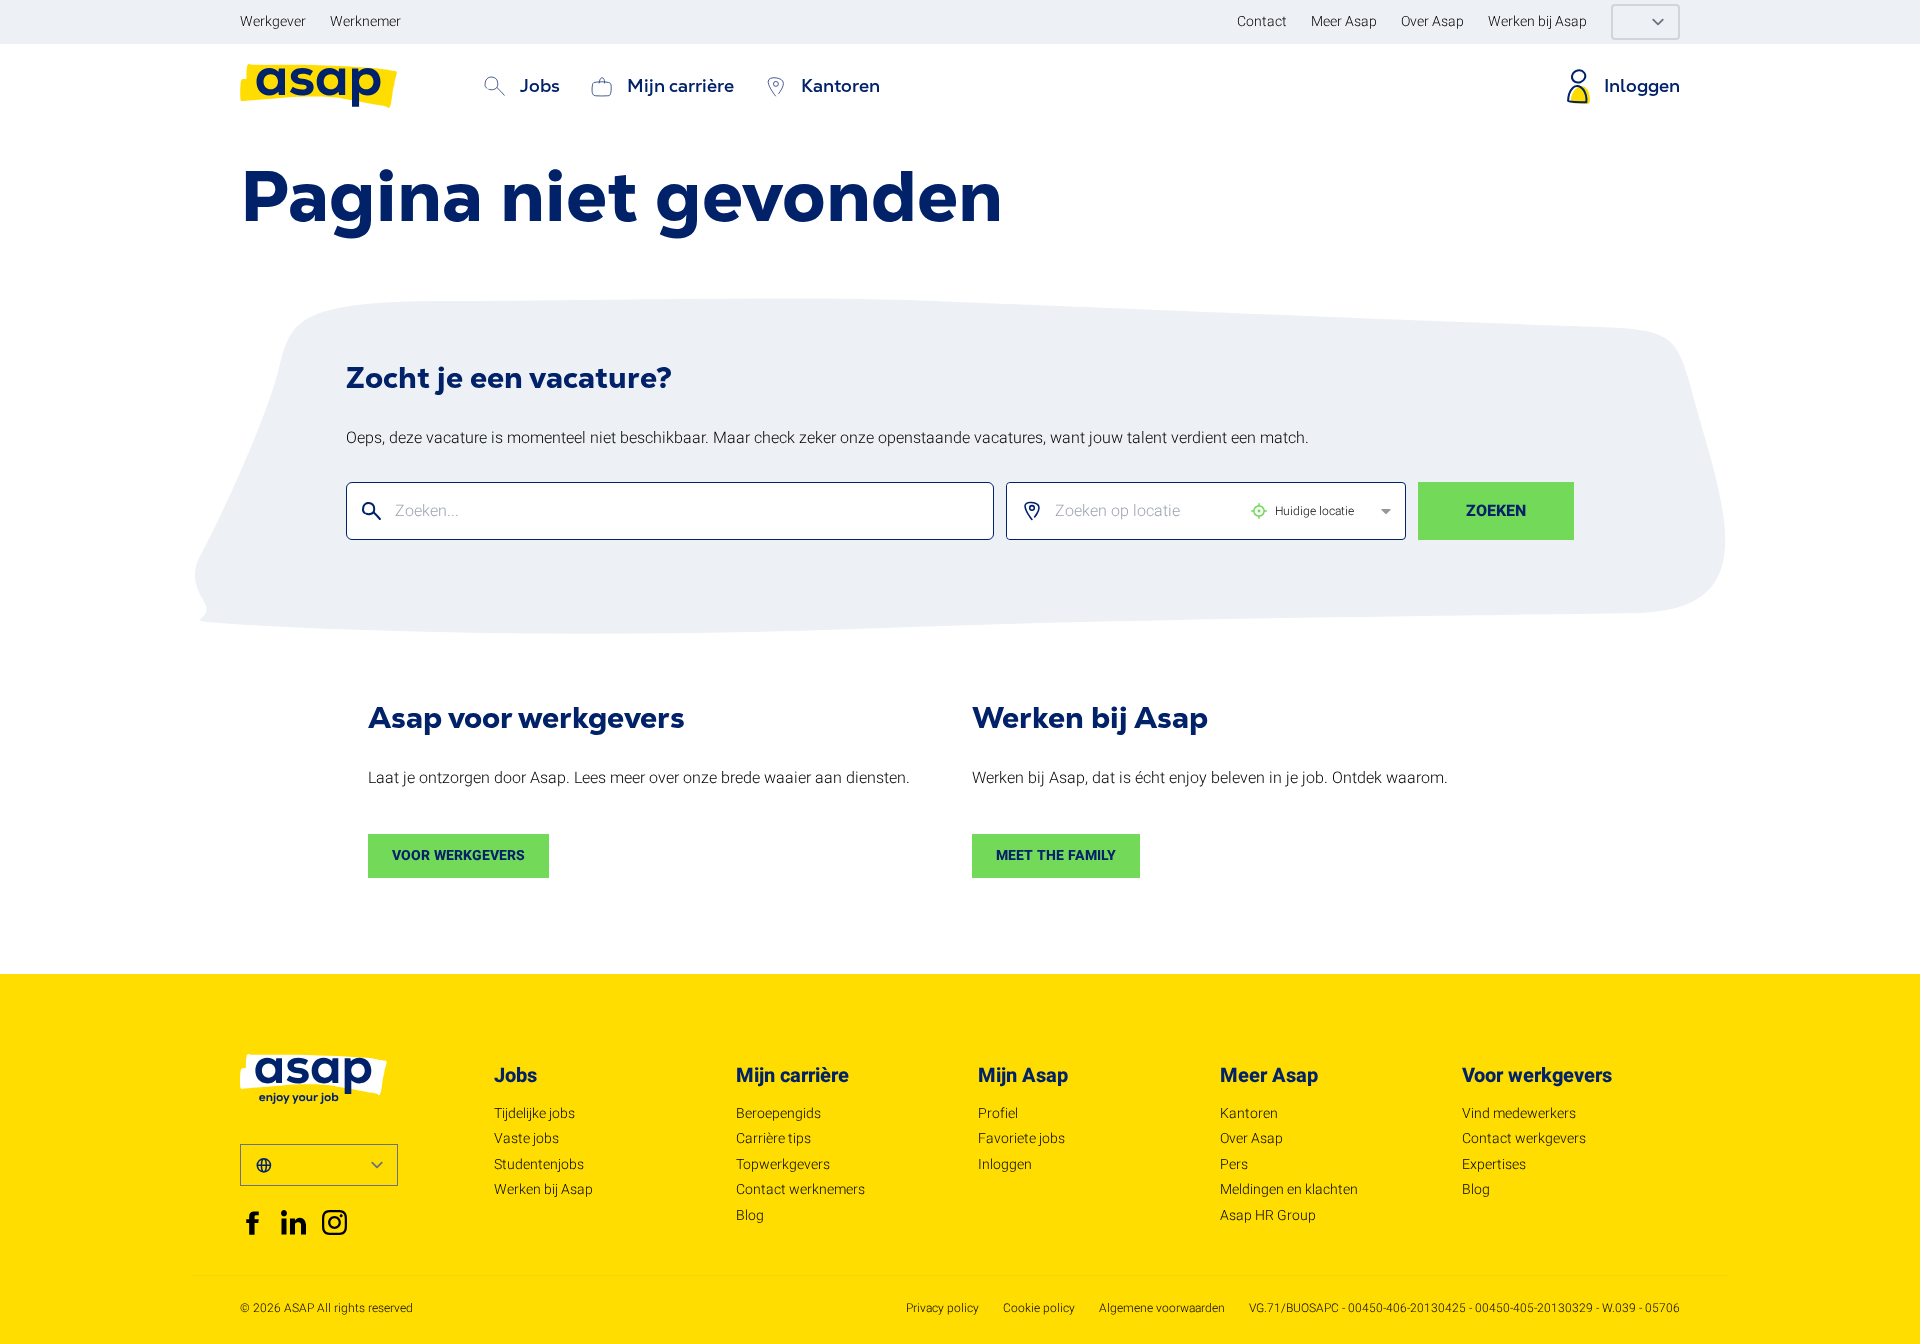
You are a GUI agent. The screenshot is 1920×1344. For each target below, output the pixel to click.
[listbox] (1190, 511)
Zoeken (1496, 511)
